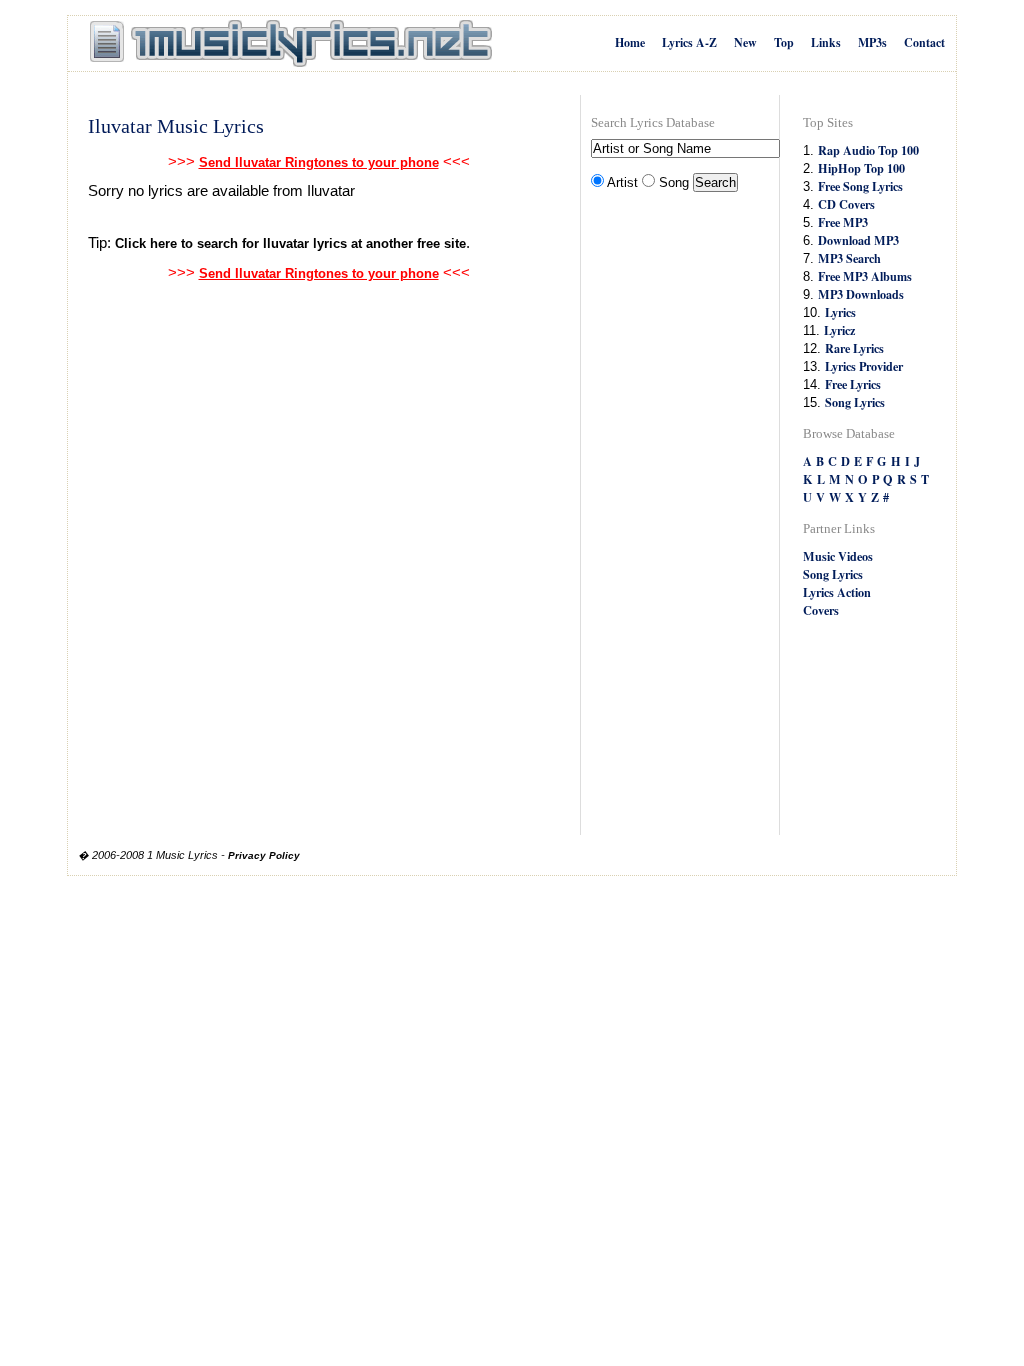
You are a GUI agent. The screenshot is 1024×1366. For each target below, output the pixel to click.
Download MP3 (858, 240)
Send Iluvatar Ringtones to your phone (319, 162)
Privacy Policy (264, 855)
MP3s (872, 42)
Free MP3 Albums (865, 276)
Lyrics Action (837, 592)
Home (630, 42)
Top (784, 42)
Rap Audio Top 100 (868, 150)
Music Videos (838, 556)
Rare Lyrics (854, 348)
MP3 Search (849, 258)
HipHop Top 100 (861, 168)
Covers (821, 610)
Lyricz (839, 330)
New (745, 42)
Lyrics (840, 312)
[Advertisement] (671, 516)
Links (826, 42)
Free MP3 (843, 222)
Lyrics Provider (864, 366)
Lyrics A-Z (689, 42)
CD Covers (846, 204)
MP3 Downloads (861, 294)
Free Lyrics (853, 384)
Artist (622, 182)
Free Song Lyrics (860, 186)
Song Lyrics (855, 402)
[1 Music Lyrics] (291, 44)
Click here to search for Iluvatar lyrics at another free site (290, 243)
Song (674, 182)
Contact (924, 42)
